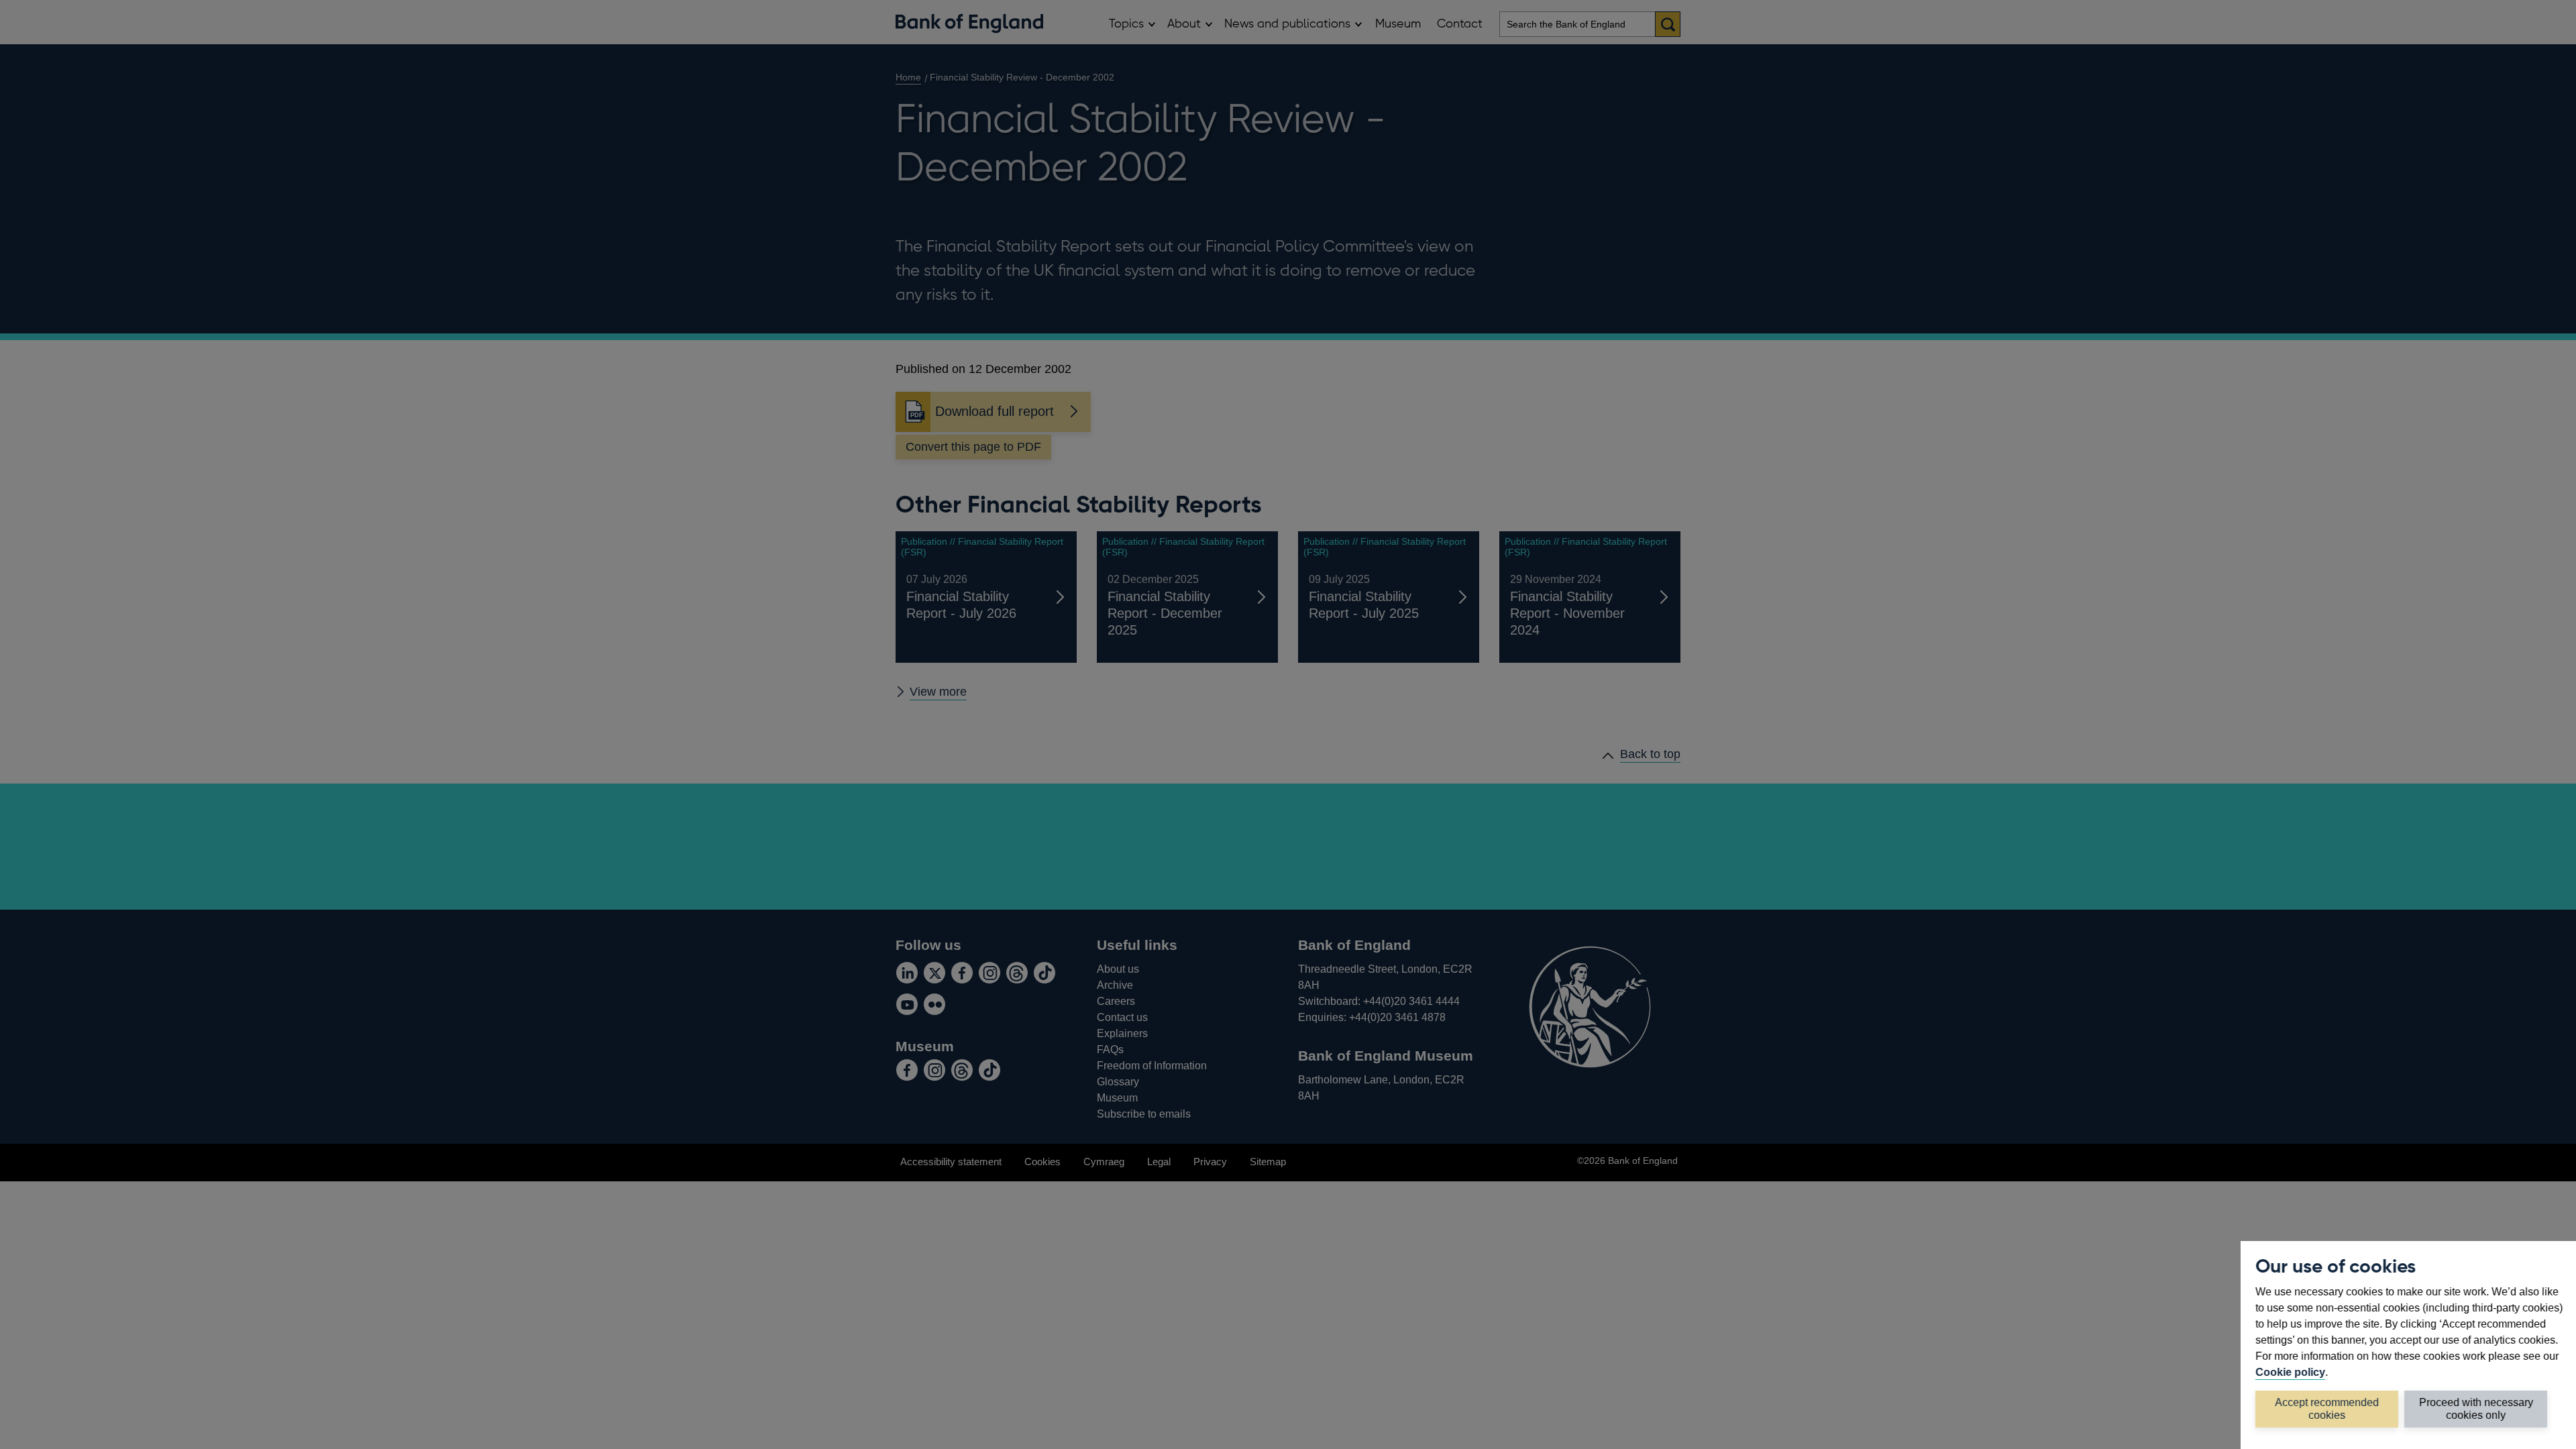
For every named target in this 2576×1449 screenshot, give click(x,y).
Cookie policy (2290, 1372)
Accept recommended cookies (2327, 1408)
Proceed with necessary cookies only (2476, 1408)
